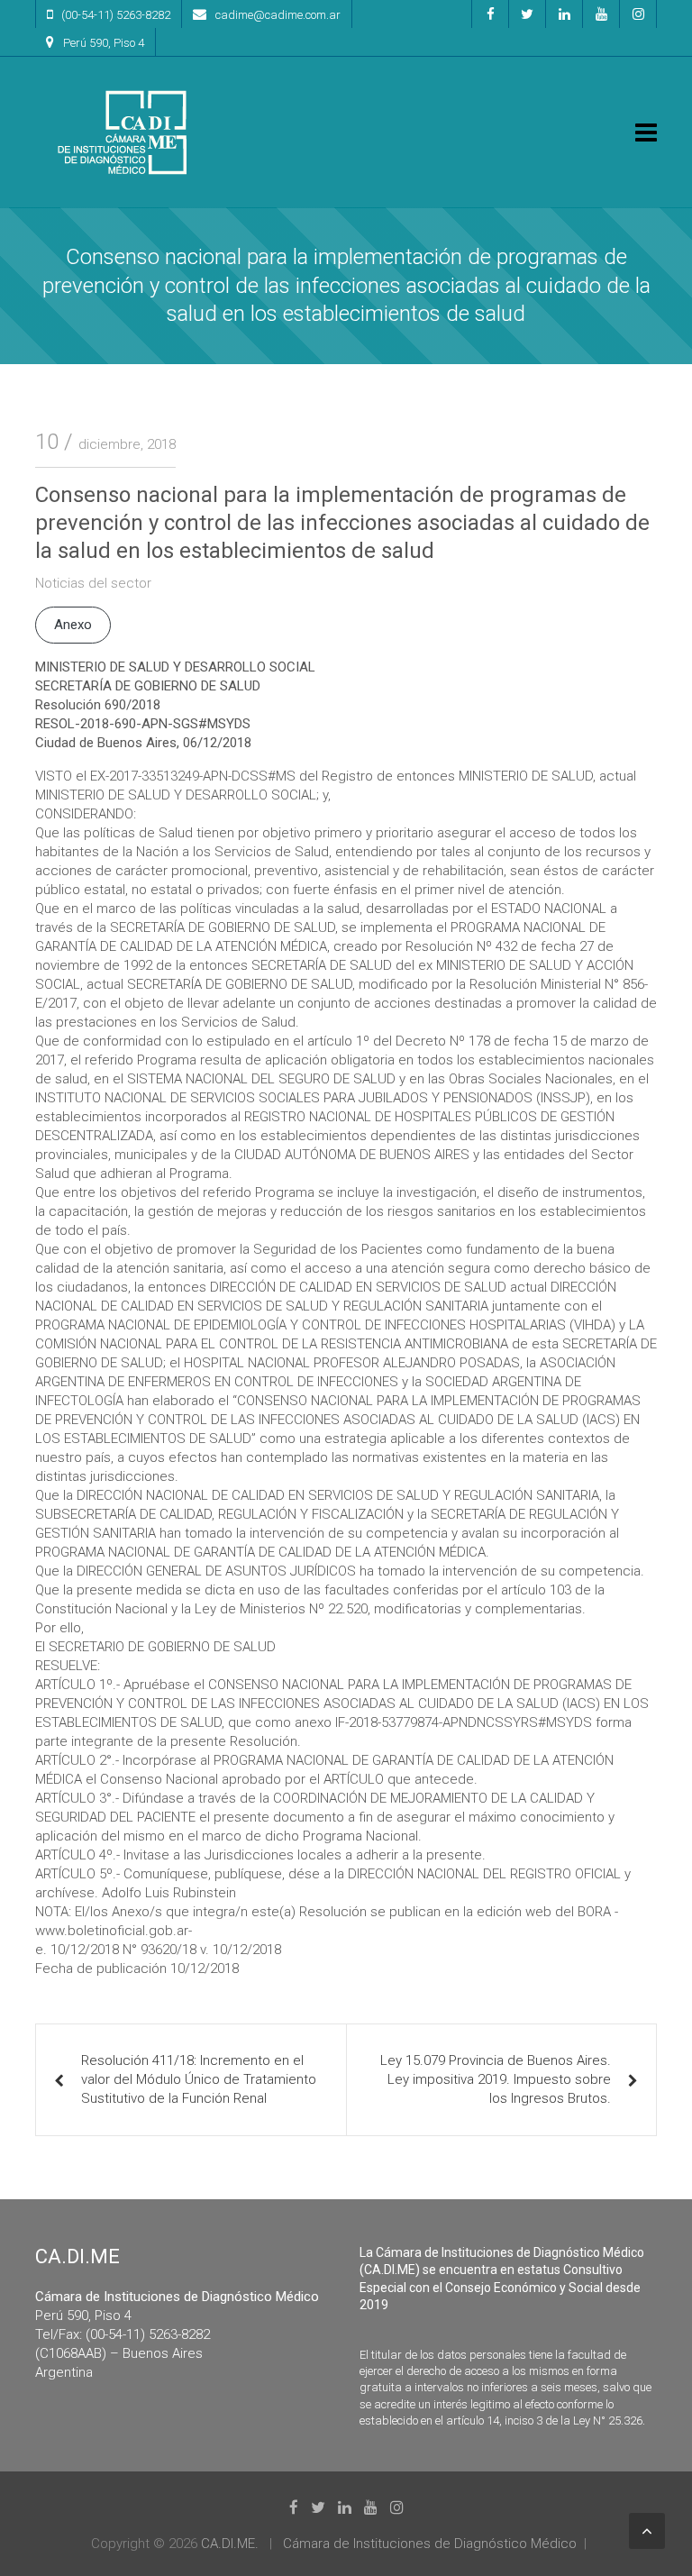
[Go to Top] (647, 2531)
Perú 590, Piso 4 (104, 43)
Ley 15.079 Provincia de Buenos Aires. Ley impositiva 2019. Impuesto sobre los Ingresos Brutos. (496, 2079)
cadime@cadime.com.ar (278, 15)
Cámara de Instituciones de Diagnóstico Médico (430, 2544)
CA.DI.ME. (230, 2544)
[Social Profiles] (490, 14)
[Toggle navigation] (646, 132)
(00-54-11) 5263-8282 (116, 15)
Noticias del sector (93, 583)
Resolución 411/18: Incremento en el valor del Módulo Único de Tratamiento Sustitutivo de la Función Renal (199, 2079)
